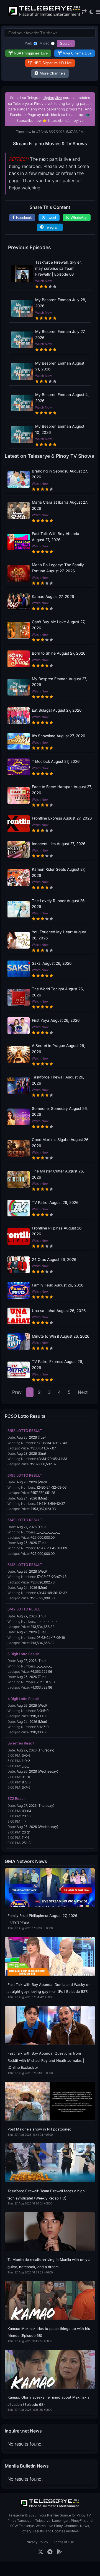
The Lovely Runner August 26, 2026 (59, 904)
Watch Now (43, 281)
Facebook (24, 218)
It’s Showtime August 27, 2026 (58, 736)
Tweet (52, 218)
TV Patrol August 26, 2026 (55, 1202)
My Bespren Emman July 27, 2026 (60, 335)
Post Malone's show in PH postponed (39, 2129)
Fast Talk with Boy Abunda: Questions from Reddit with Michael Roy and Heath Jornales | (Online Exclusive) (46, 2060)
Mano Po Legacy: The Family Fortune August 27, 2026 (58, 568)
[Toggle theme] (91, 12)
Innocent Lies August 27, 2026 (59, 844)
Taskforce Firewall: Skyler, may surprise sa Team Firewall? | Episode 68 (58, 268)
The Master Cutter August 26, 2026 (58, 1174)
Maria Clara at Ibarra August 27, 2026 (60, 505)
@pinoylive (53, 98)
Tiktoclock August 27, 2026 (56, 761)
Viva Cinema (77, 53)
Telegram (52, 227)
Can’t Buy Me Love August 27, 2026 (59, 625)
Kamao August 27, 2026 (53, 597)
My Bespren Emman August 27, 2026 (59, 682)
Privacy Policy (37, 2542)
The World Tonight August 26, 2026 (58, 992)
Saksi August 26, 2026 (52, 963)
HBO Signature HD (53, 63)
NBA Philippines (31, 53)
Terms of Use (64, 2542)
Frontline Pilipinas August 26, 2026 (57, 1231)
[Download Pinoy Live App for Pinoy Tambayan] (59, 2552)
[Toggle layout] (84, 12)
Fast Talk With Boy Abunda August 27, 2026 (56, 537)
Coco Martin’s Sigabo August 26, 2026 (61, 1143)
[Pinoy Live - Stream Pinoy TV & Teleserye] (45, 15)
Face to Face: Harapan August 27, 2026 (62, 790)
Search (66, 44)
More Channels (52, 73)
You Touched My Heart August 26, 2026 (59, 935)
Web (29, 43)
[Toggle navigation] (98, 12)
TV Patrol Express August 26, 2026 (57, 1365)
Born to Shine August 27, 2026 (59, 653)
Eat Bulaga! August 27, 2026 (57, 710)
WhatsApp (79, 218)
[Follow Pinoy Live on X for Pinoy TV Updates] (41, 2552)
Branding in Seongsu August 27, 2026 (60, 474)
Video (45, 43)
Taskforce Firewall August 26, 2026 (58, 1080)
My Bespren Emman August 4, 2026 (62, 398)
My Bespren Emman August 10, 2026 (60, 429)
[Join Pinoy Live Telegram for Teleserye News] (50, 2552)
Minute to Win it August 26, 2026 (61, 1336)
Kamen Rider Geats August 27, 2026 (59, 872)
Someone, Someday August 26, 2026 (60, 1112)
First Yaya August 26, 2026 (56, 1020)
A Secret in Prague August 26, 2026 (58, 1049)
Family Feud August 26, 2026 (58, 1285)
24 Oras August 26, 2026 (54, 1259)
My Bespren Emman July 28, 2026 (61, 303)
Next (83, 1392)
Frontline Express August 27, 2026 (62, 818)
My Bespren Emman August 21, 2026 (60, 366)
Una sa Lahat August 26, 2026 (59, 1311)
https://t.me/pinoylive (66, 121)
